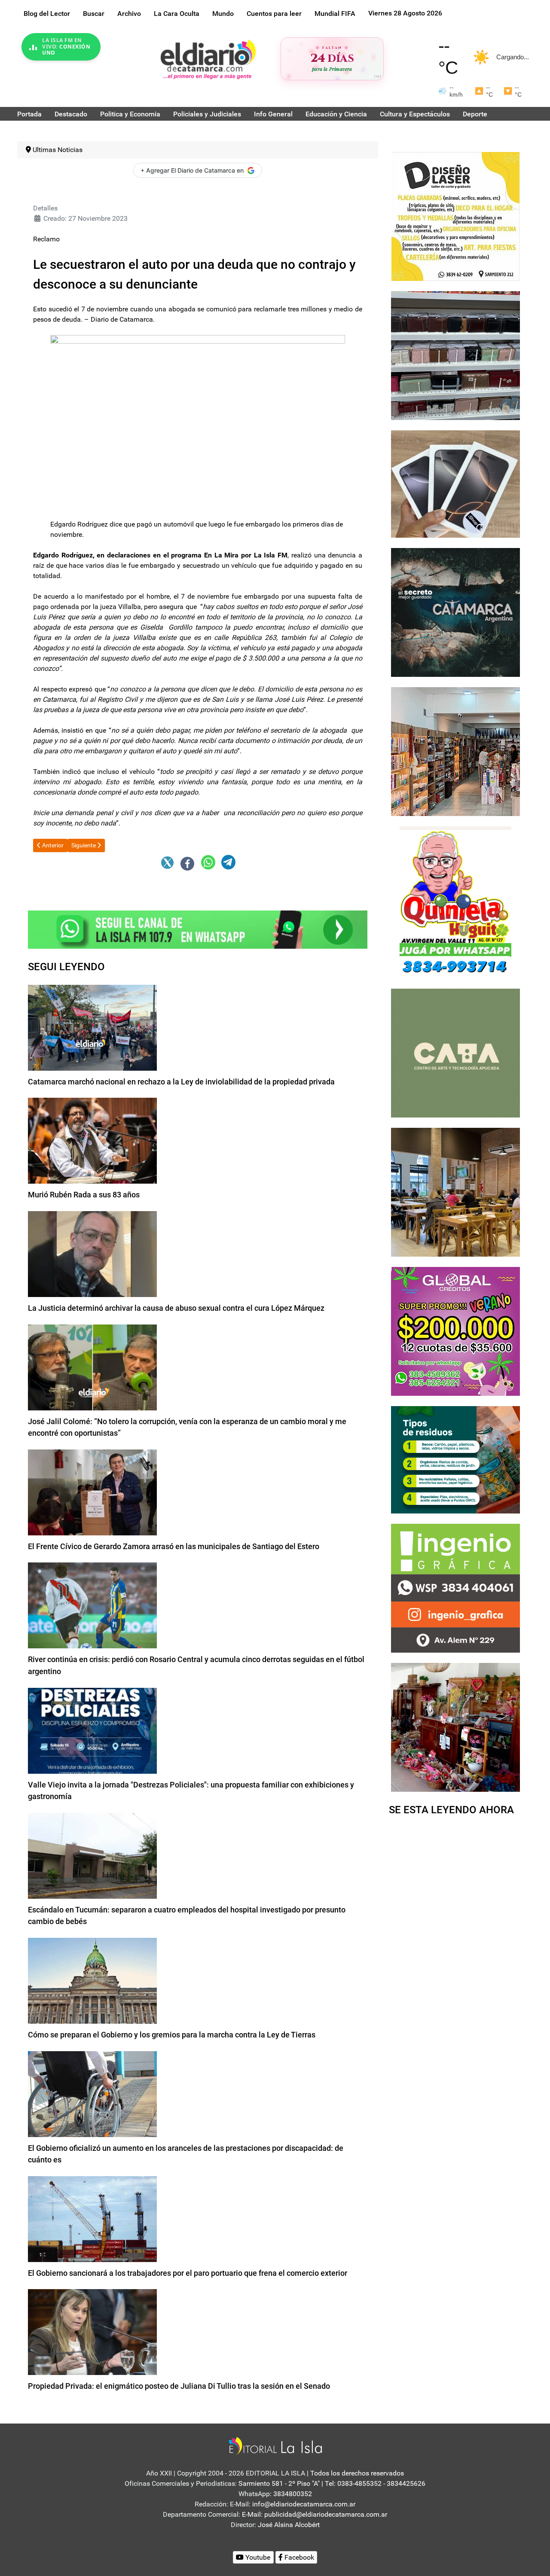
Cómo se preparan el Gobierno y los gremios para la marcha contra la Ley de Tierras (172, 2035)
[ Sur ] (377, 76)
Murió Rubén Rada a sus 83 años (84, 1195)
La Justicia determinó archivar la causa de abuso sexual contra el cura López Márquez (176, 1308)
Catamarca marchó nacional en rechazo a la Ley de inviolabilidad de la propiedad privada (181, 1082)
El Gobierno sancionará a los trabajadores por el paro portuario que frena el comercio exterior (188, 2273)
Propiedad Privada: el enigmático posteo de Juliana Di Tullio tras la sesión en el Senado (179, 2386)
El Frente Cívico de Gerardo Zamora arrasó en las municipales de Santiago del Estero (174, 1546)
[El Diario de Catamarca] (208, 59)
